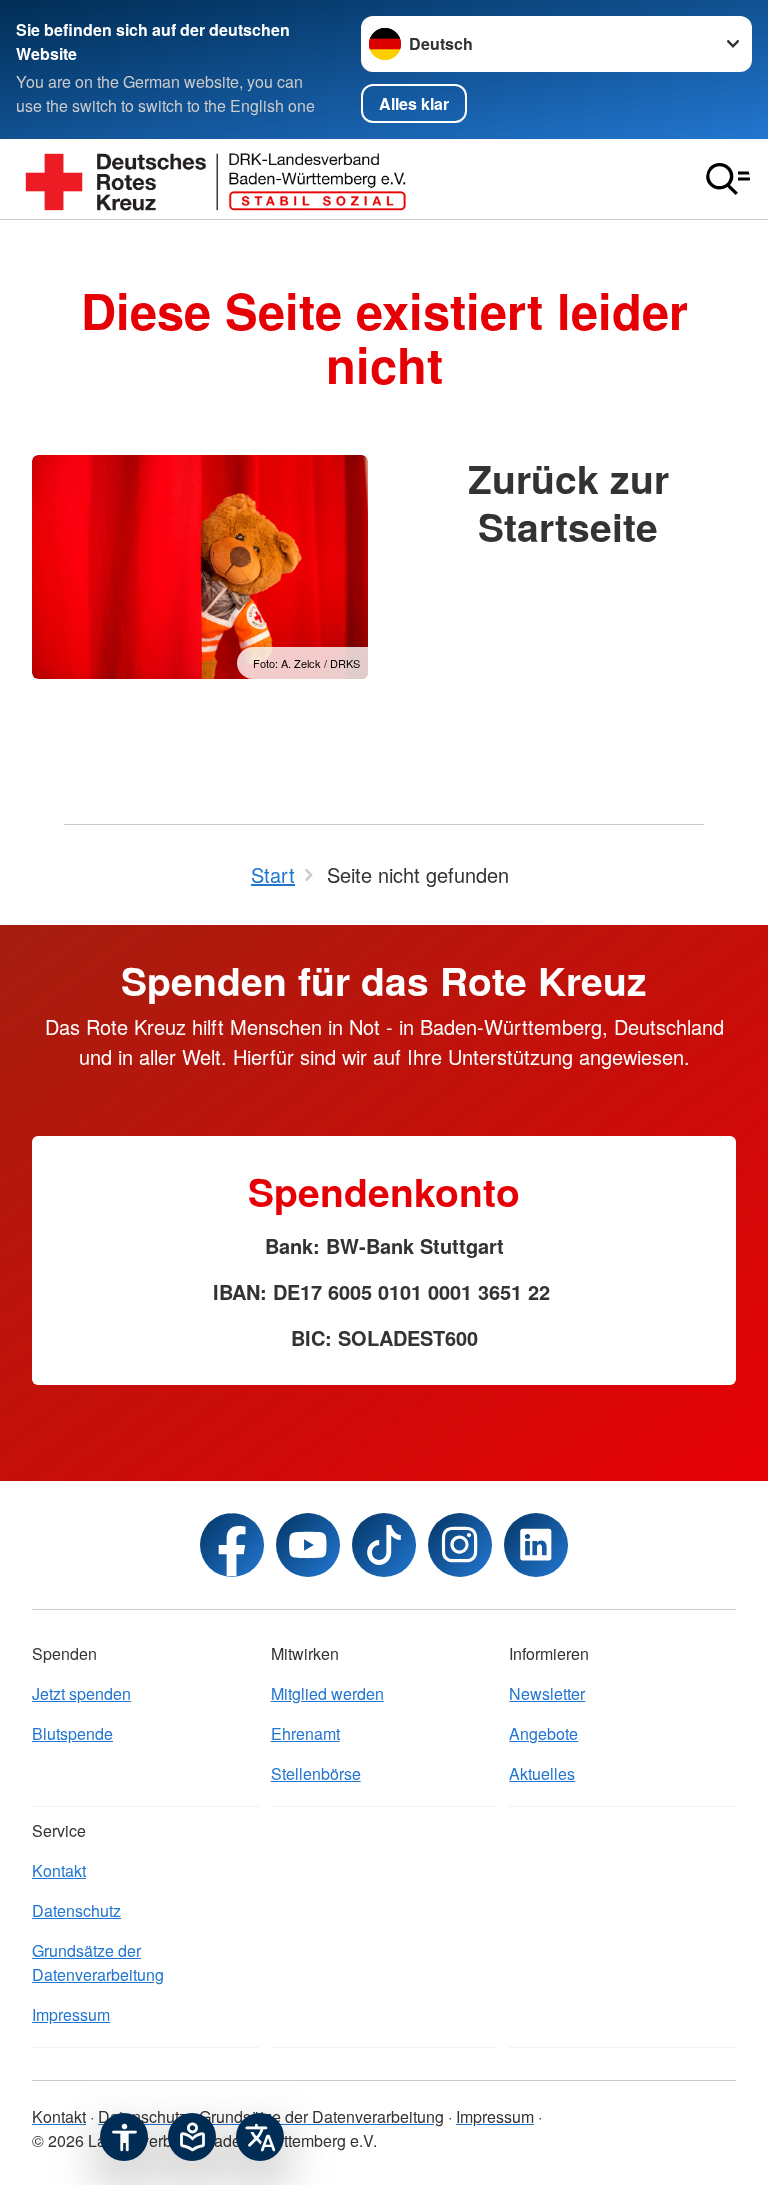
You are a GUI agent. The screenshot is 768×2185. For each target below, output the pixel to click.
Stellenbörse (316, 1773)
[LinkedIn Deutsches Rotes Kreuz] (536, 1545)
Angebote (543, 1733)
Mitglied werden (327, 1693)
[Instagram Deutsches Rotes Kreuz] (460, 1545)
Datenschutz (76, 1910)
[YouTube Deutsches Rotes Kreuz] (308, 1545)
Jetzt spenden (81, 1693)
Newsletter (547, 1693)
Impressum (71, 2014)
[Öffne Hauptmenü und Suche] (728, 179)
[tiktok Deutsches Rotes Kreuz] (384, 1545)
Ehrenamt (305, 1733)
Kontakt (59, 1870)
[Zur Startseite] (216, 179)
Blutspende (72, 1733)
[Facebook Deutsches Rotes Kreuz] (232, 1545)
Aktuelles (542, 1773)
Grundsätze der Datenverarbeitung (98, 1962)
